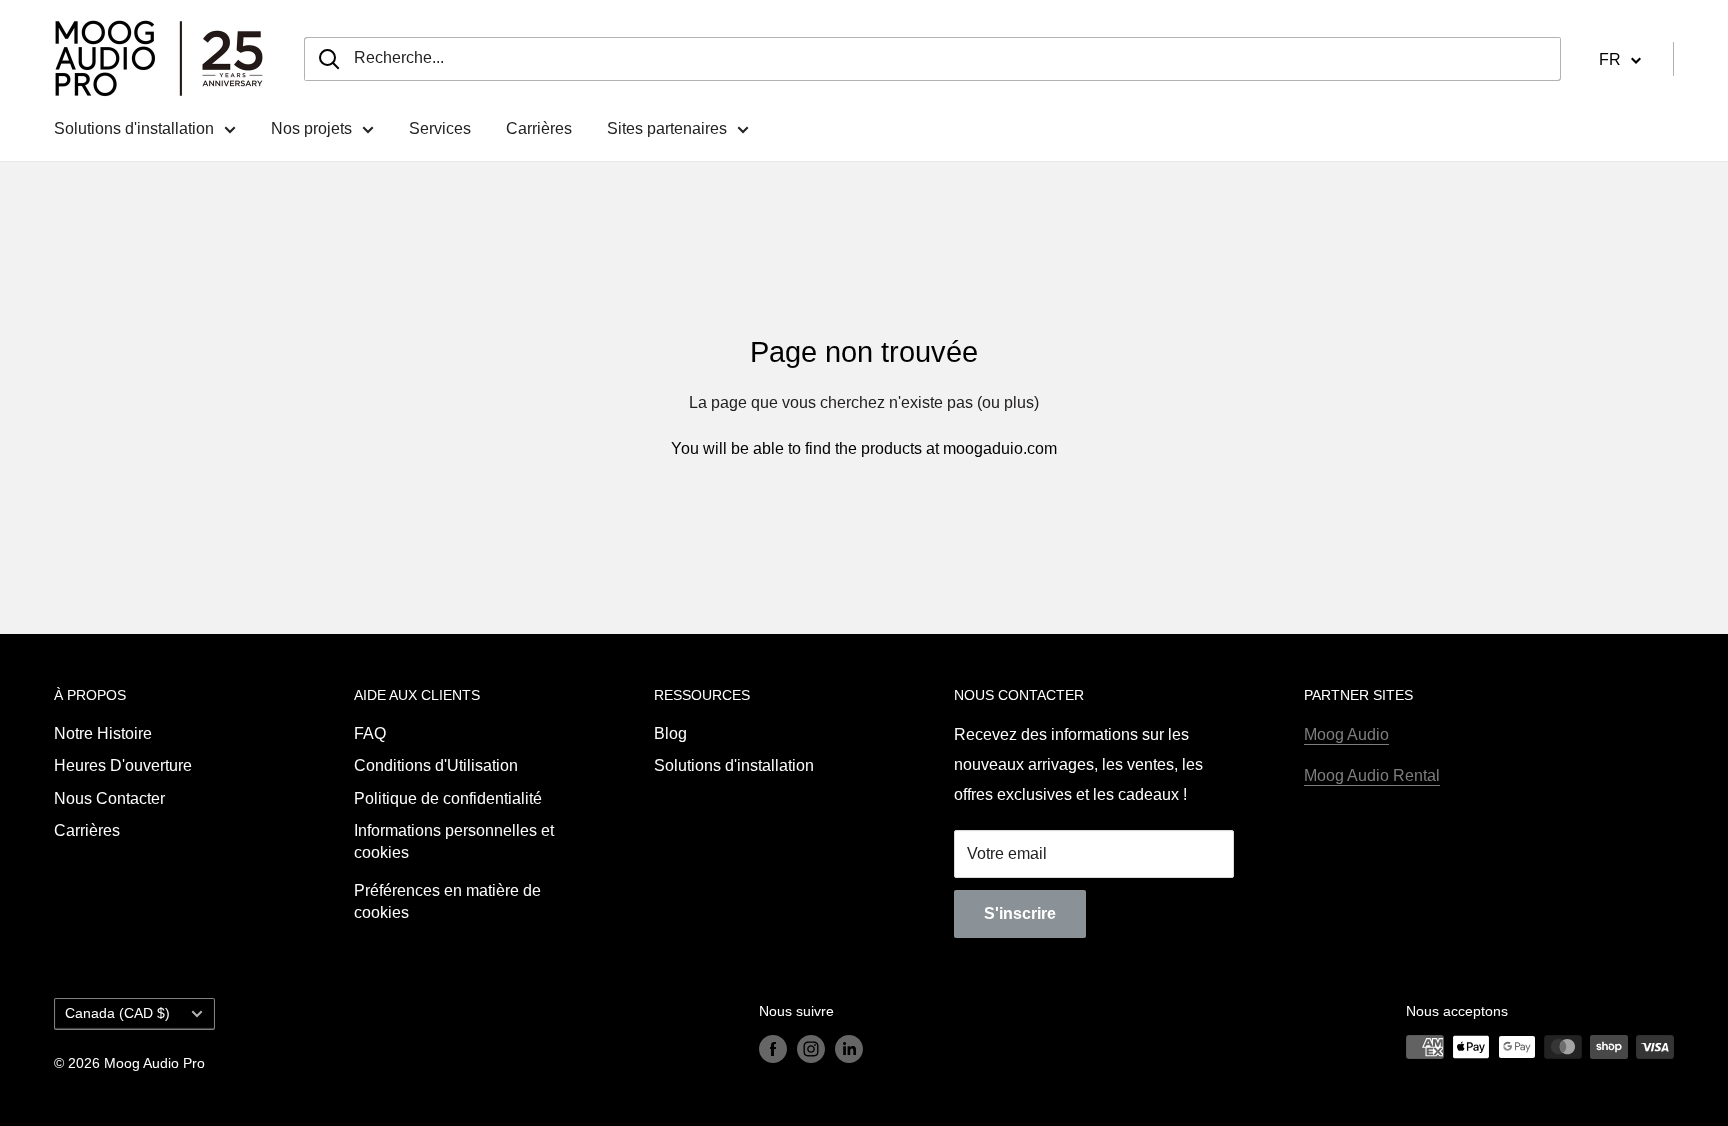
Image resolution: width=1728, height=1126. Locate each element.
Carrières (539, 128)
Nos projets (311, 128)
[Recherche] (329, 59)
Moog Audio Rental (1372, 775)
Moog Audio (1346, 734)
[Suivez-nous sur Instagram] (811, 1049)
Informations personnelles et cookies (454, 841)
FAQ (370, 733)
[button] (1620, 59)
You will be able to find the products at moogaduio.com (864, 448)
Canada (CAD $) (117, 1013)
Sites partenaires (667, 128)
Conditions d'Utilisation (436, 765)
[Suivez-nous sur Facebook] (773, 1049)
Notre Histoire (103, 733)
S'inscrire (1020, 913)
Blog (670, 733)
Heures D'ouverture (123, 765)
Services (440, 128)
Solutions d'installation (134, 128)
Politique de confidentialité (448, 798)
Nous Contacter (109, 798)
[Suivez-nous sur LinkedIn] (849, 1049)
